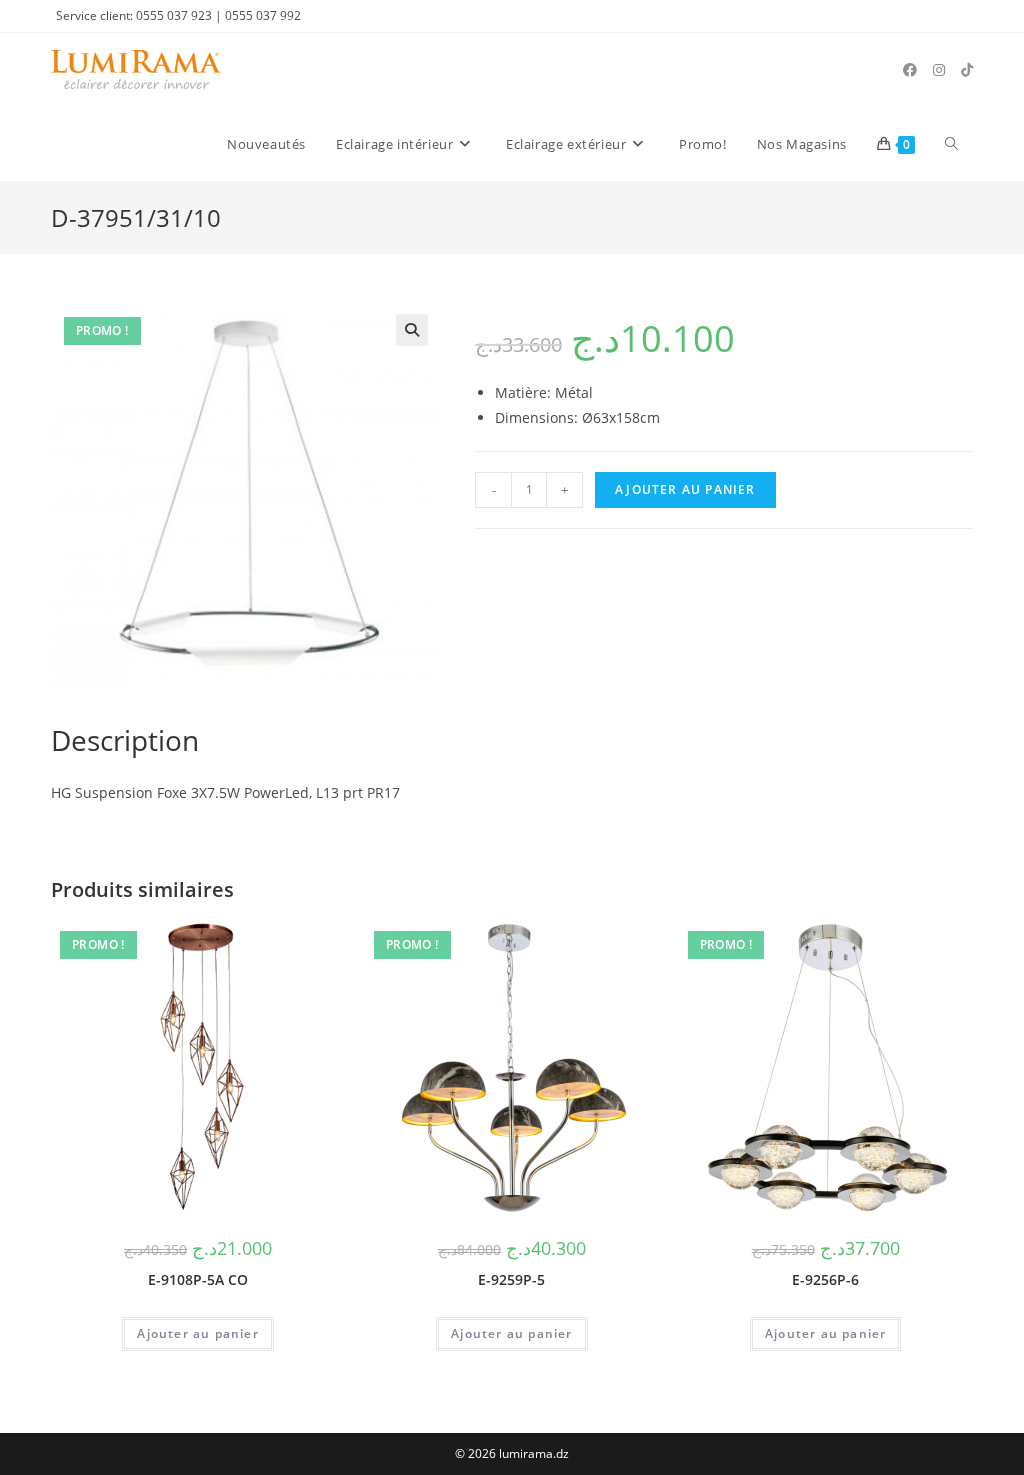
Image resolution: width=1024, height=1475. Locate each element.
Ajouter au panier (685, 489)
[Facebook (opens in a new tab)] (910, 70)
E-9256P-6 (825, 1279)
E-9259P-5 (511, 1279)
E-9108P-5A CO (198, 1279)
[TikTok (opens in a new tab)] (967, 70)
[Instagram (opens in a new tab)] (939, 70)
